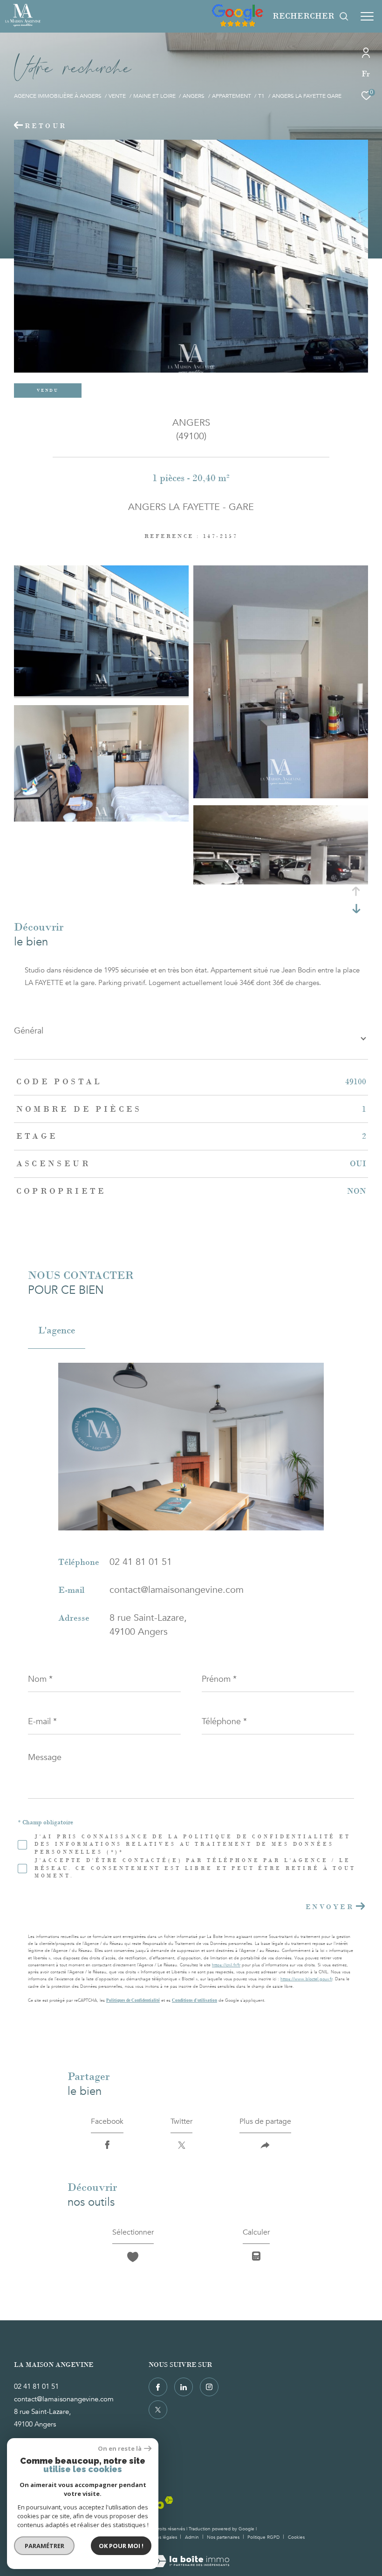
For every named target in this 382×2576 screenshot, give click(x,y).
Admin (193, 2537)
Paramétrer (44, 2546)
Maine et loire (154, 96)
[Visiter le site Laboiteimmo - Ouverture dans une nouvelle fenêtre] (191, 2555)
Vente (117, 96)
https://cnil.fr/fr (226, 1965)
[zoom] (101, 694)
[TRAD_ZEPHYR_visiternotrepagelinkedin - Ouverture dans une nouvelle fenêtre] (184, 2387)
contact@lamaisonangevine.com (177, 1590)
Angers (194, 96)
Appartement (232, 96)
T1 (261, 96)
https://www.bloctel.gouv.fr (306, 1979)
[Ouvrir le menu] (367, 16)
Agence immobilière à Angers (58, 96)
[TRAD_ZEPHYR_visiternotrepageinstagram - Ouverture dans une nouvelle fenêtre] (209, 2387)
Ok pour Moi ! (121, 2546)
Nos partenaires (224, 2537)
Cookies (296, 2538)
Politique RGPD (263, 2537)
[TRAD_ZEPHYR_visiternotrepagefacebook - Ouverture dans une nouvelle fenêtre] (158, 2387)
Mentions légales (160, 2537)
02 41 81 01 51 (141, 1562)
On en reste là (120, 2449)
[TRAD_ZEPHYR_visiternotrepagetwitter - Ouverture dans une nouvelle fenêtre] (158, 2410)
